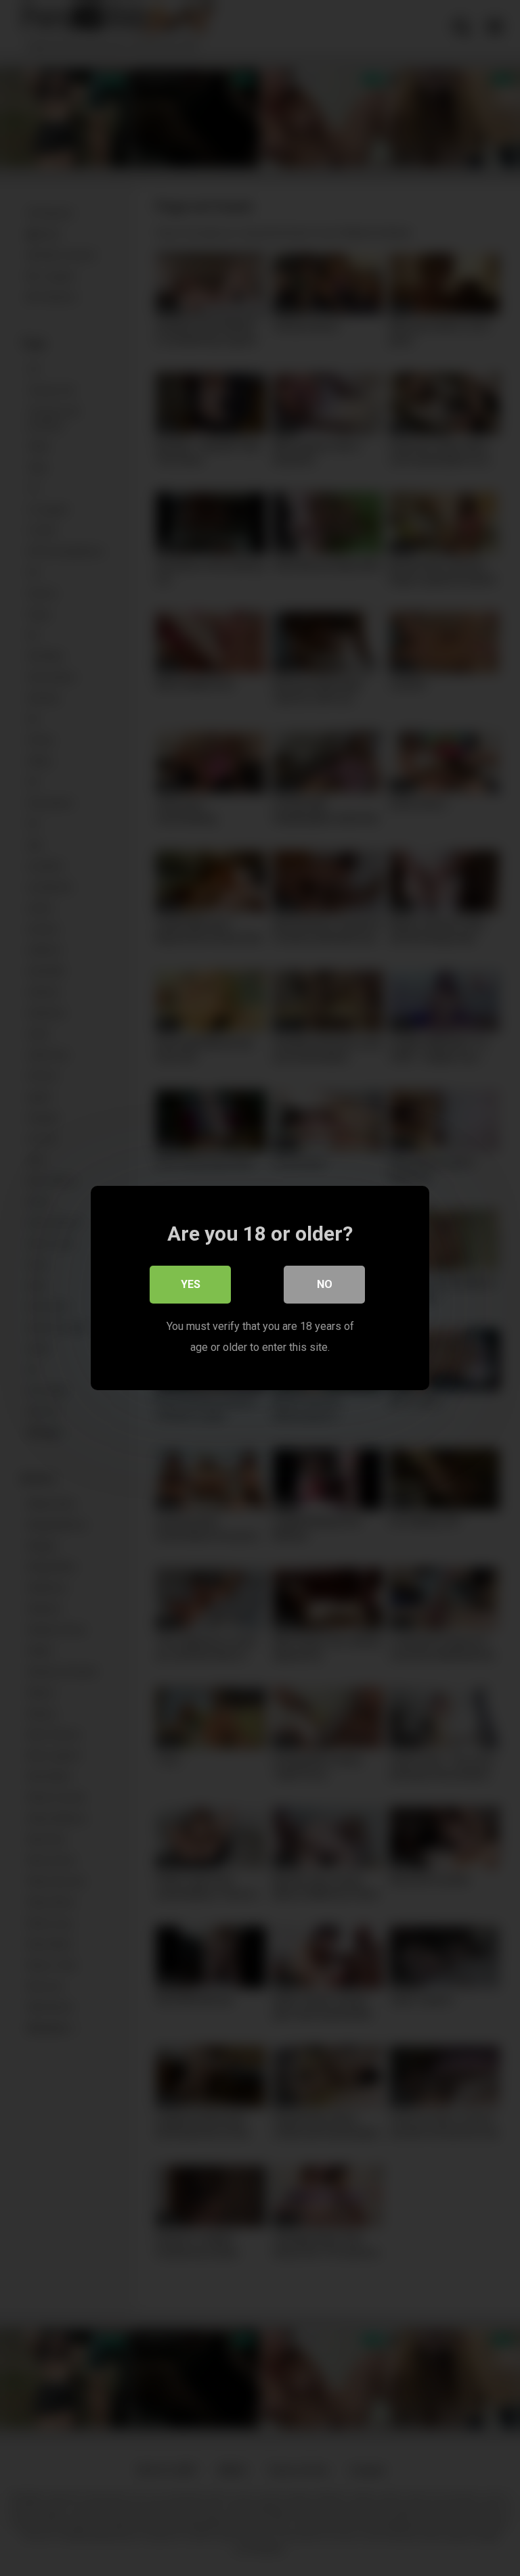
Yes (191, 1284)
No (325, 1284)
